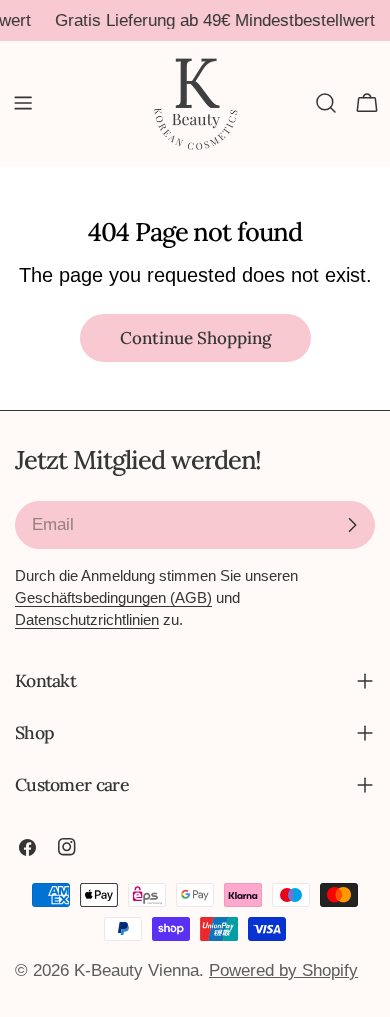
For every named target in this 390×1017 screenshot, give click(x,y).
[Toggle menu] (23, 103)
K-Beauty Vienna (136, 970)
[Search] (326, 103)
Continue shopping (195, 338)
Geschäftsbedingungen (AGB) (113, 597)
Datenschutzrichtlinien (87, 619)
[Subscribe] (352, 525)
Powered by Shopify (283, 970)
